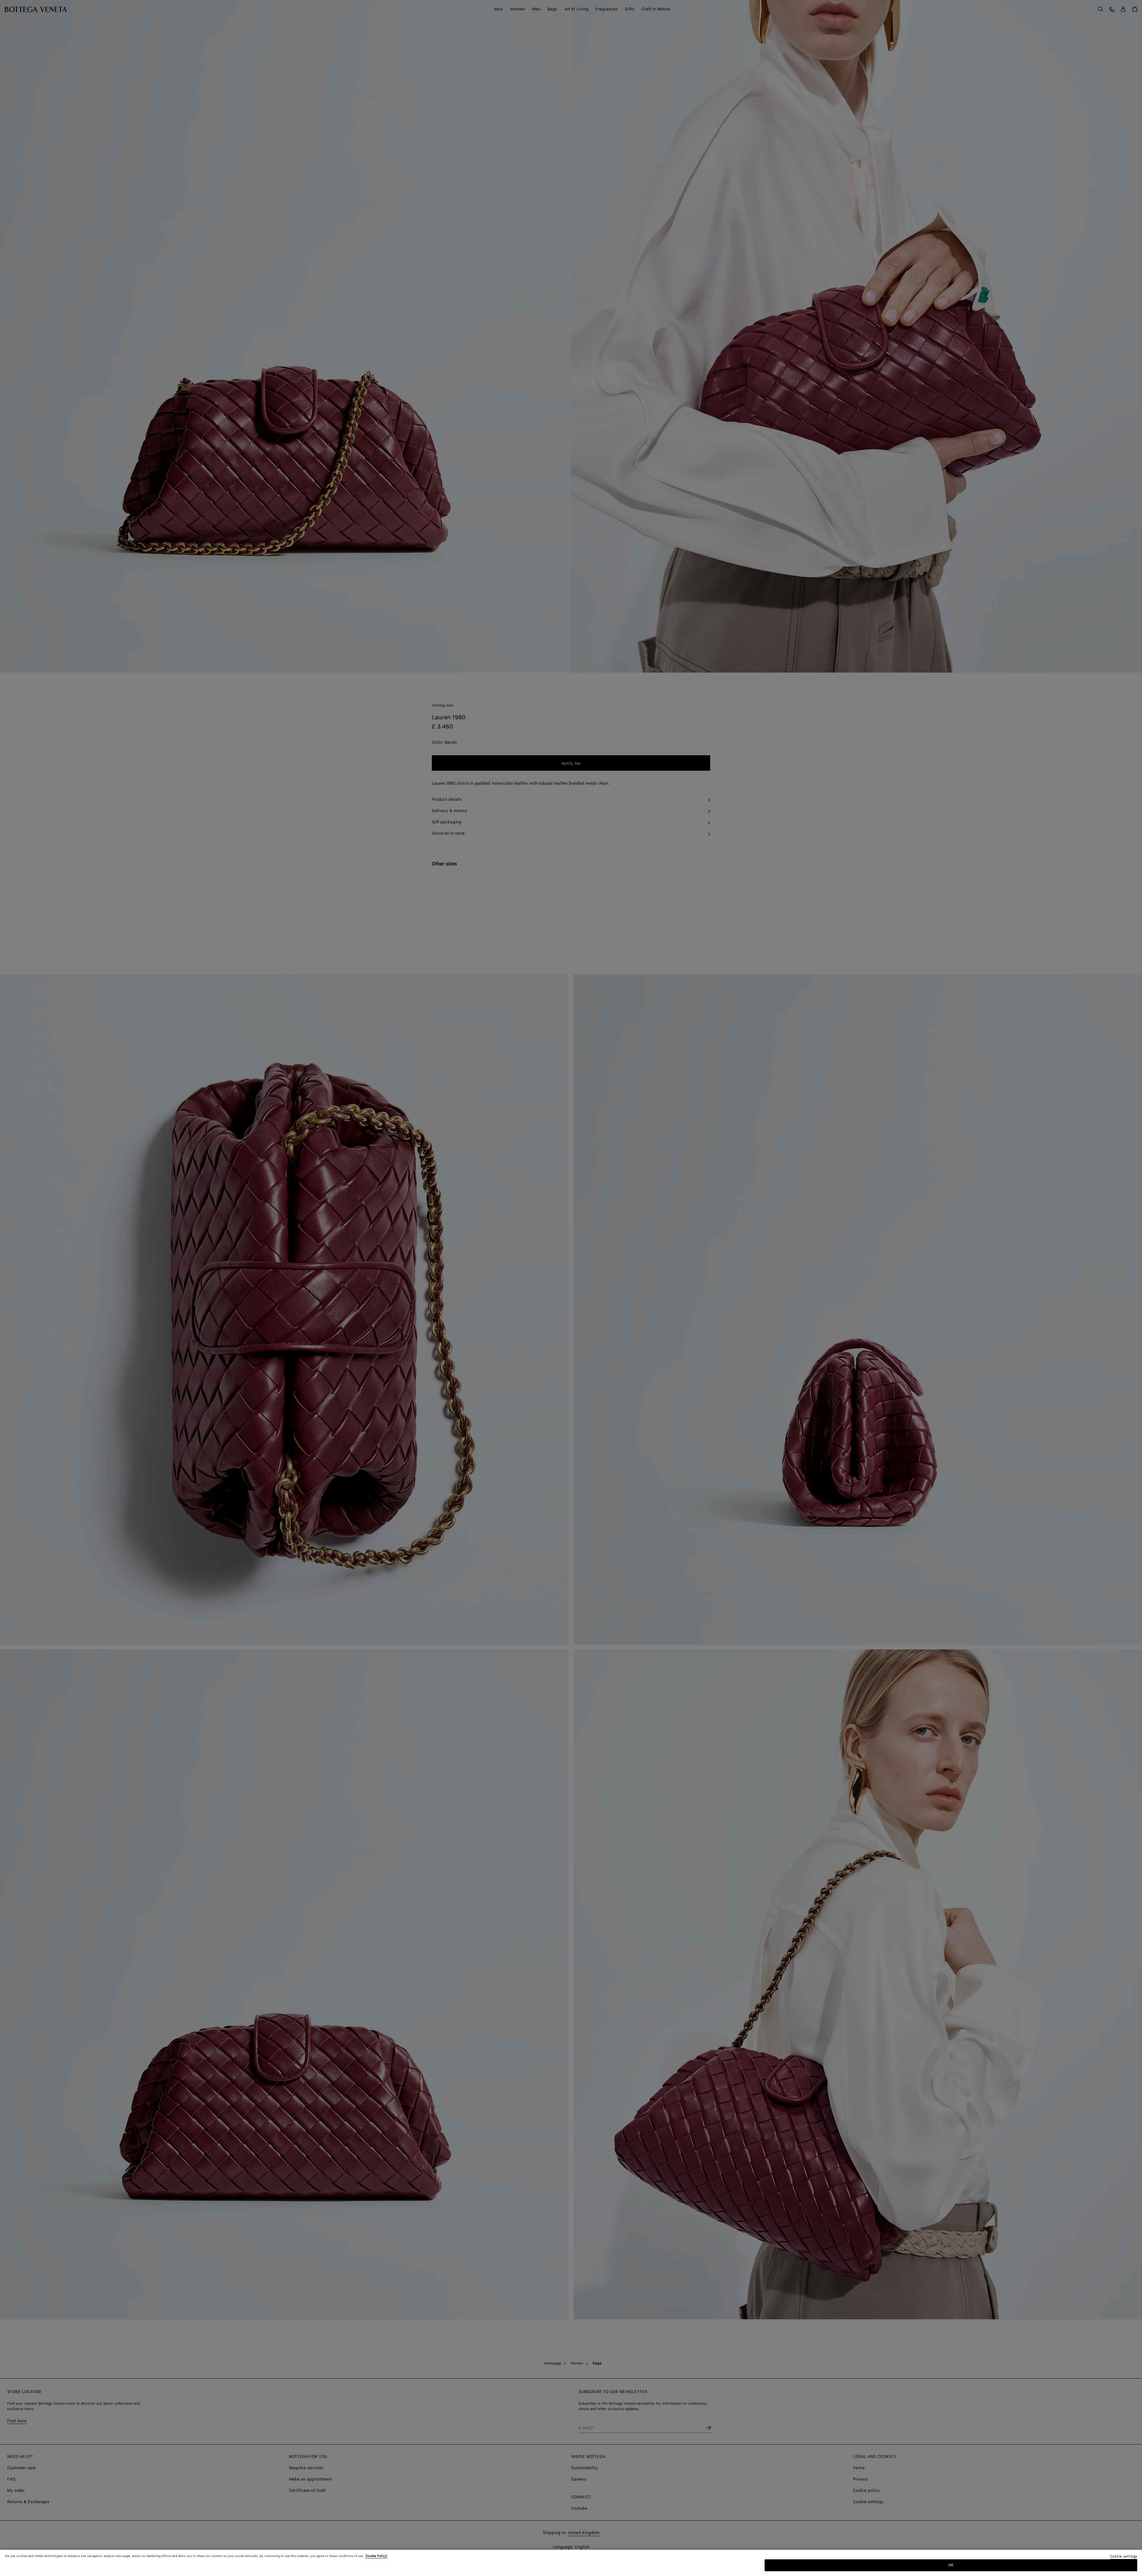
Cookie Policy (376, 2556)
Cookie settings (1124, 2557)
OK (951, 2565)
